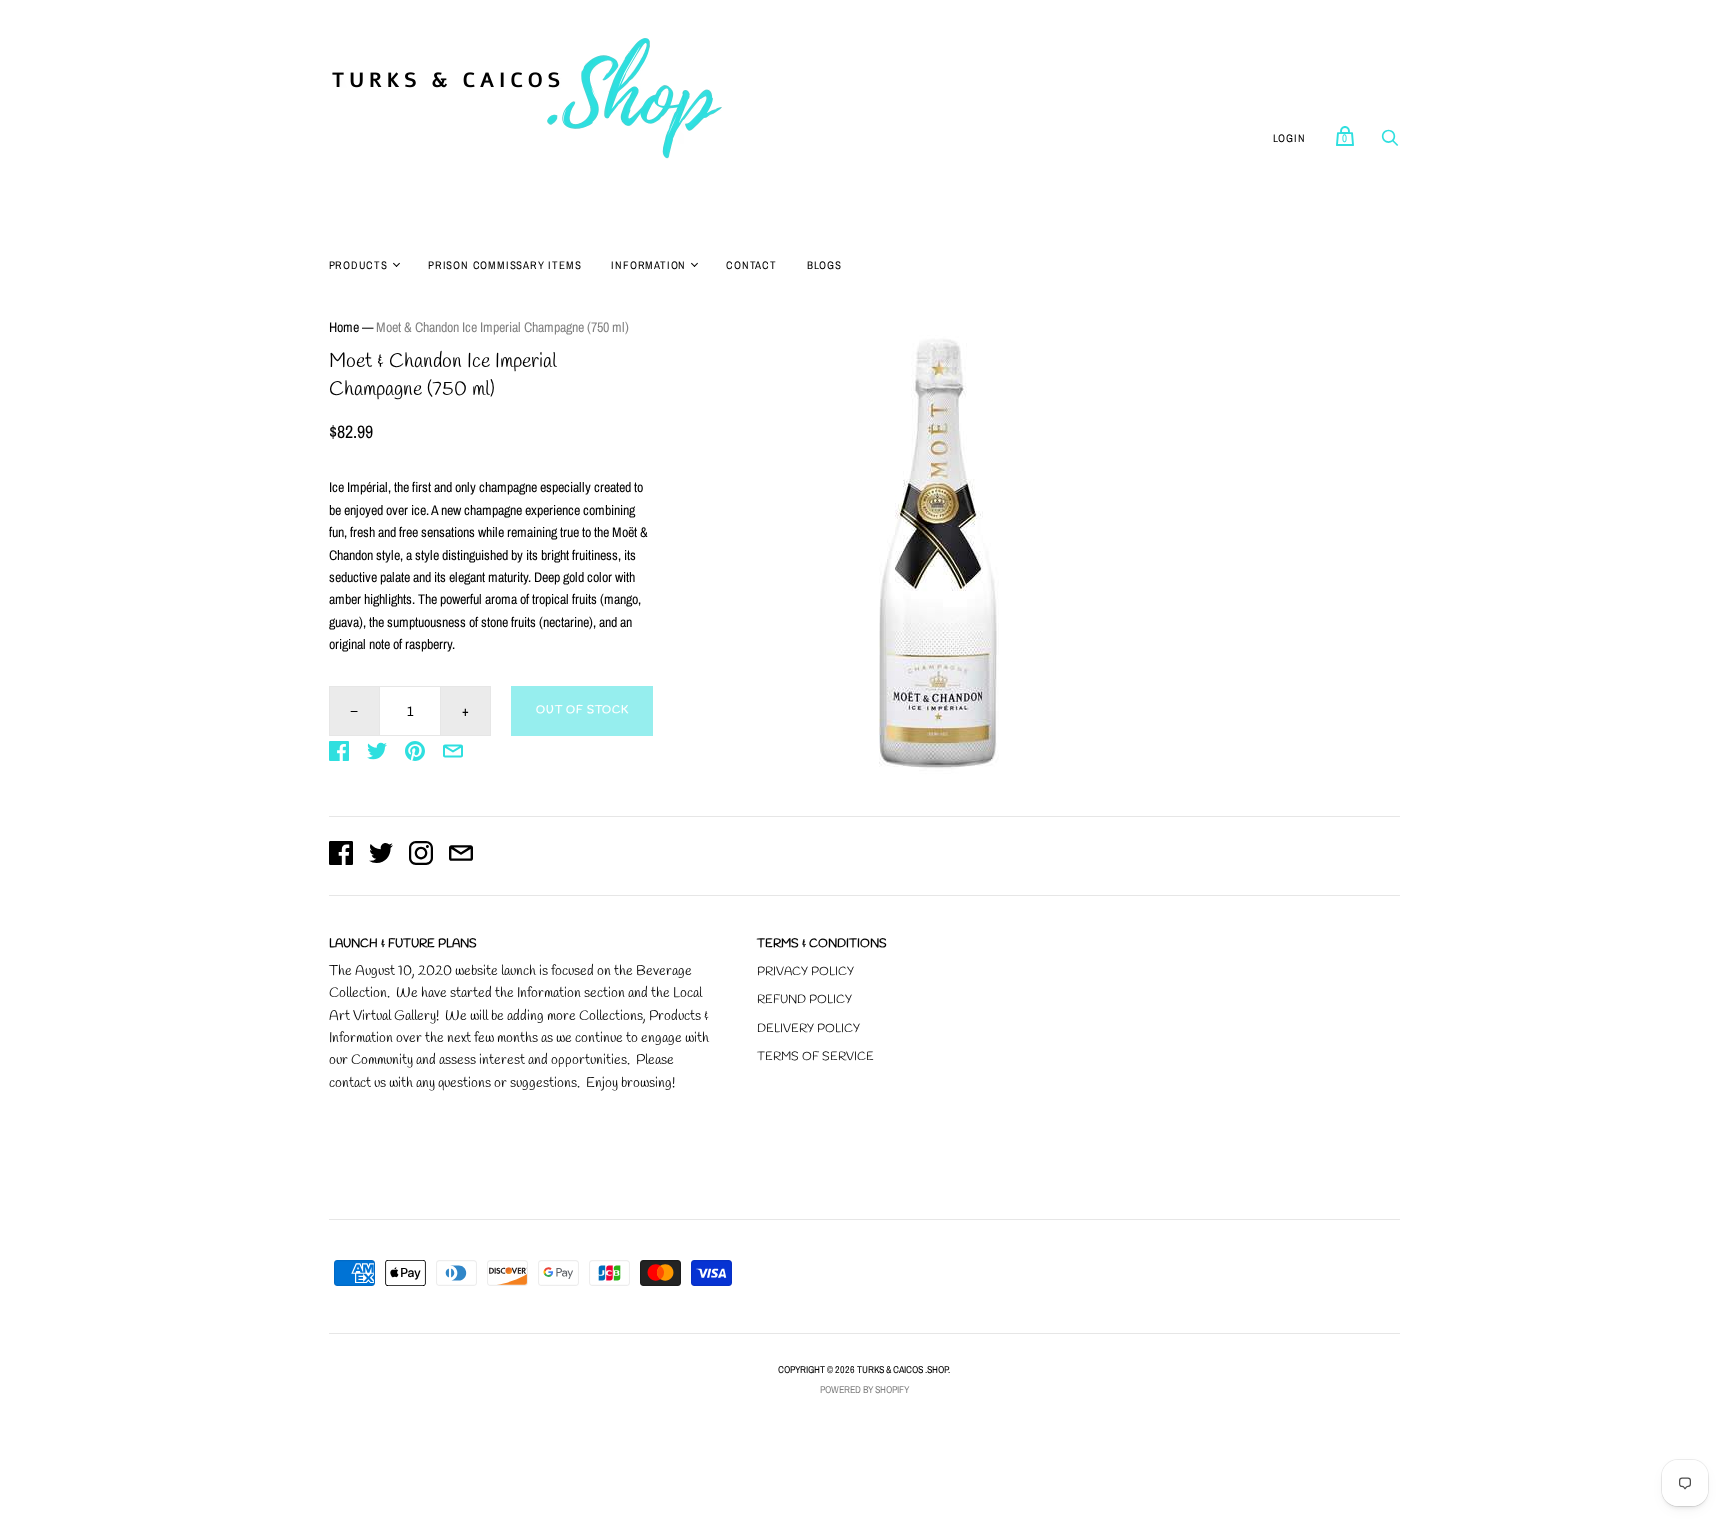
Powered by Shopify (864, 1389)
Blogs (824, 265)
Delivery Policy (808, 1029)
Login (1289, 138)
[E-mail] (461, 856)
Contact (751, 265)
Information (648, 265)
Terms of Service (815, 1057)
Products (358, 265)
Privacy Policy (805, 972)
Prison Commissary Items (504, 265)
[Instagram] (421, 856)
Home (344, 327)
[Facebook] (341, 856)
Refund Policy (804, 1000)
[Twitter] (381, 856)
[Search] (1390, 143)
